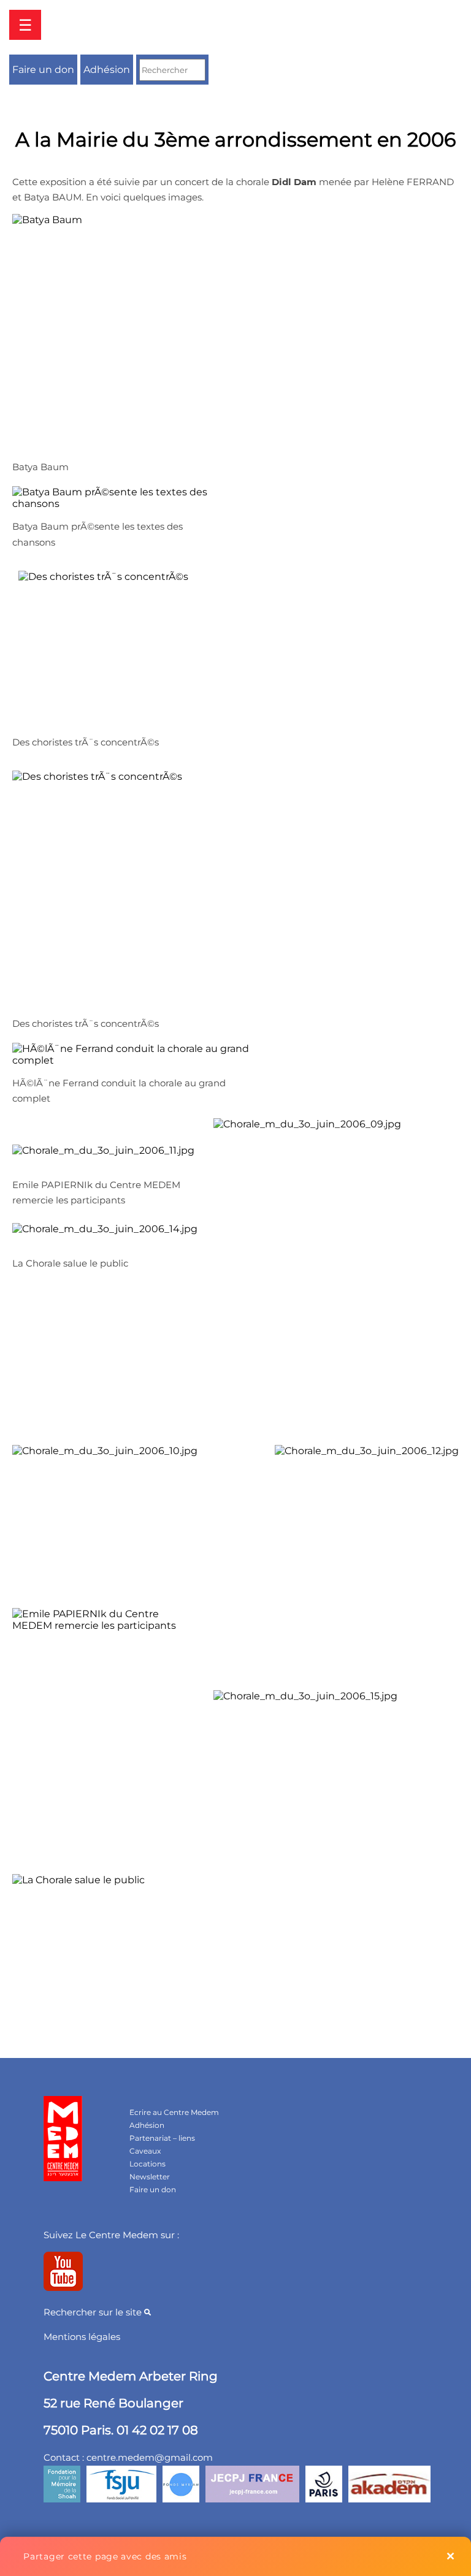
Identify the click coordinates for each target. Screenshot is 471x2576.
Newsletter (150, 2177)
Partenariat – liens (162, 2138)
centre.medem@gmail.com (150, 2457)
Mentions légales (82, 2337)
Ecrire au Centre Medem (174, 2112)
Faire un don (43, 70)
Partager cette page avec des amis (105, 2556)
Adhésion (107, 70)
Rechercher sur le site (94, 2312)
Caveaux (145, 2151)
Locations (147, 2164)
